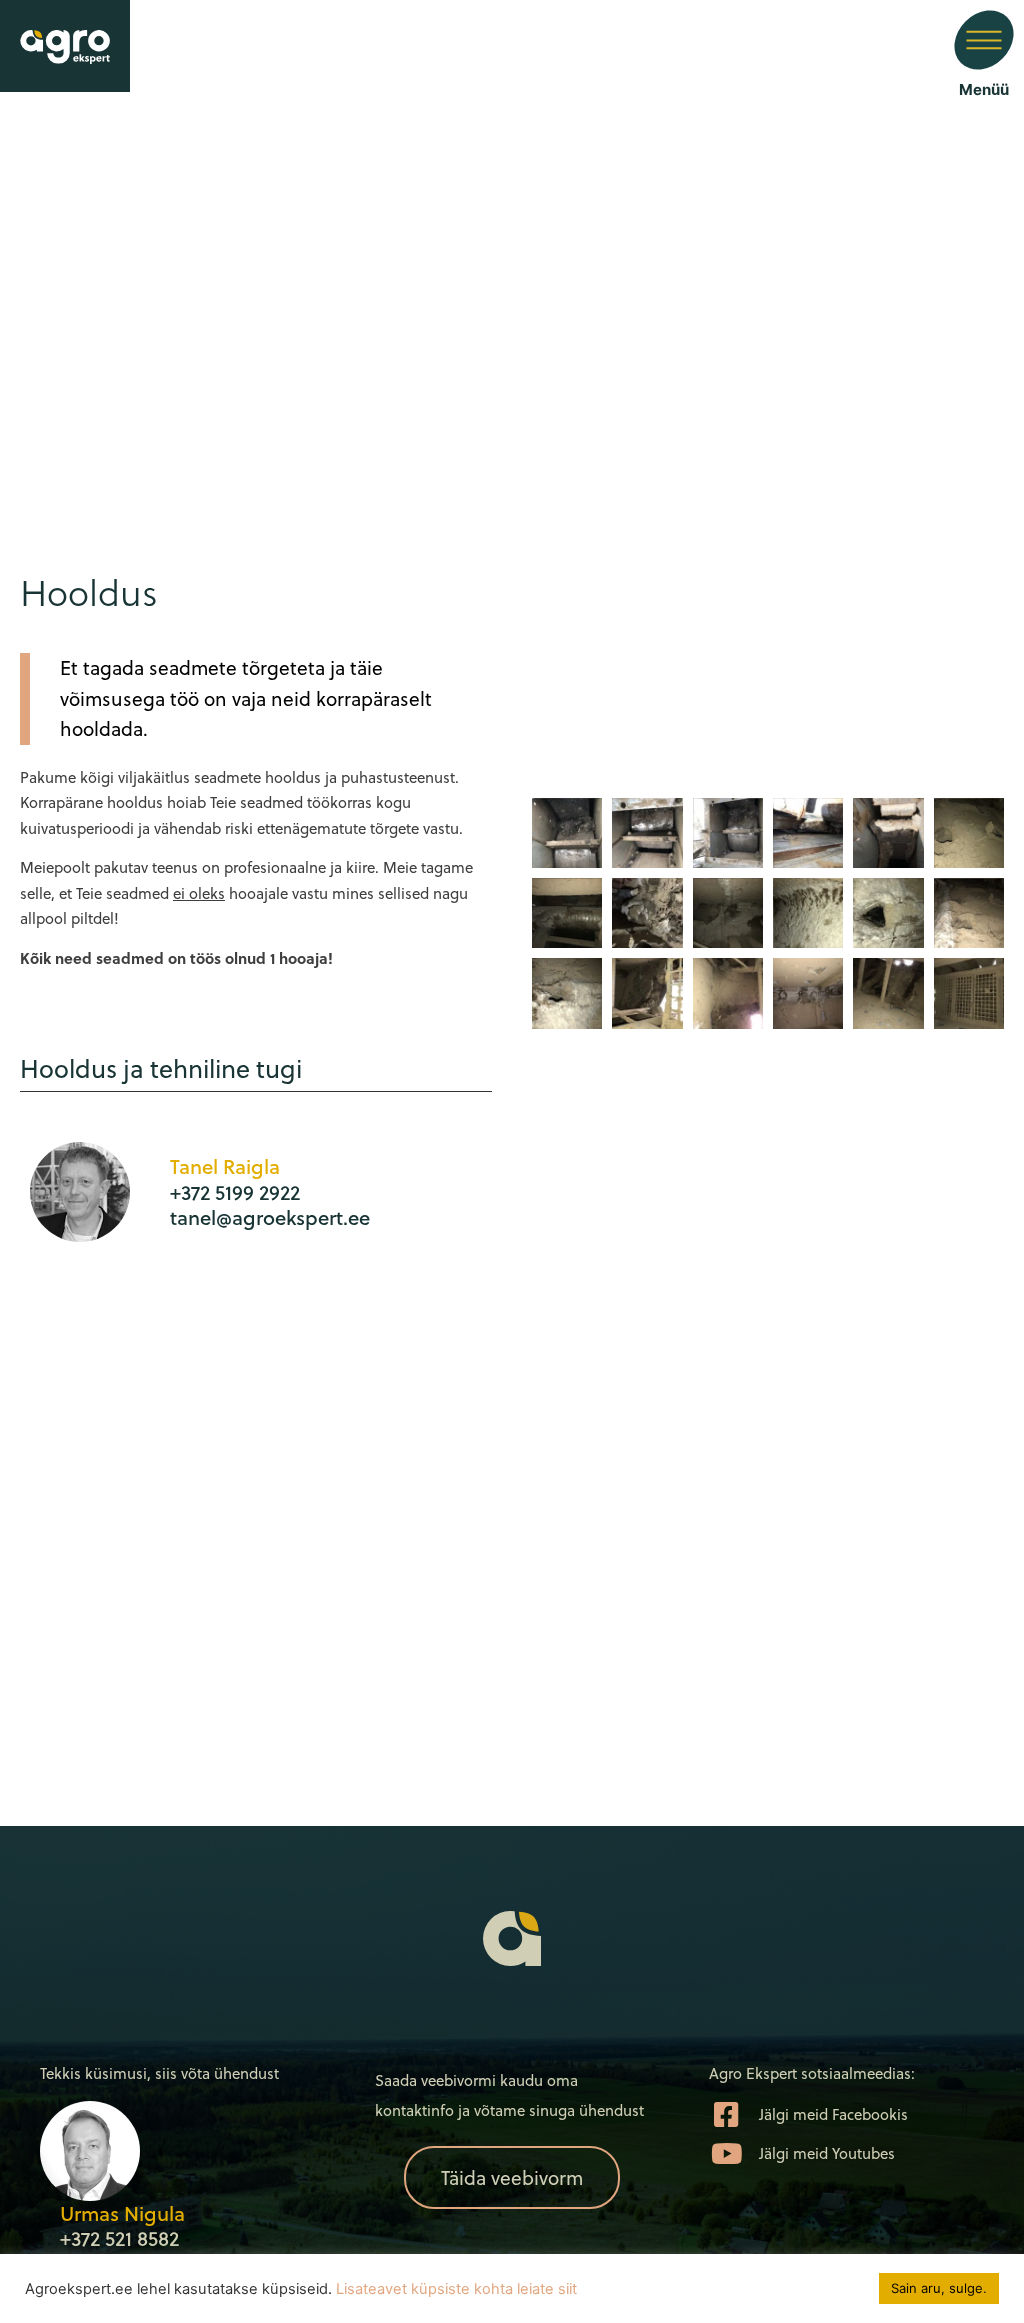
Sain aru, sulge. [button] (939, 2288)
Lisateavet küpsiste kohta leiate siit (456, 2289)
